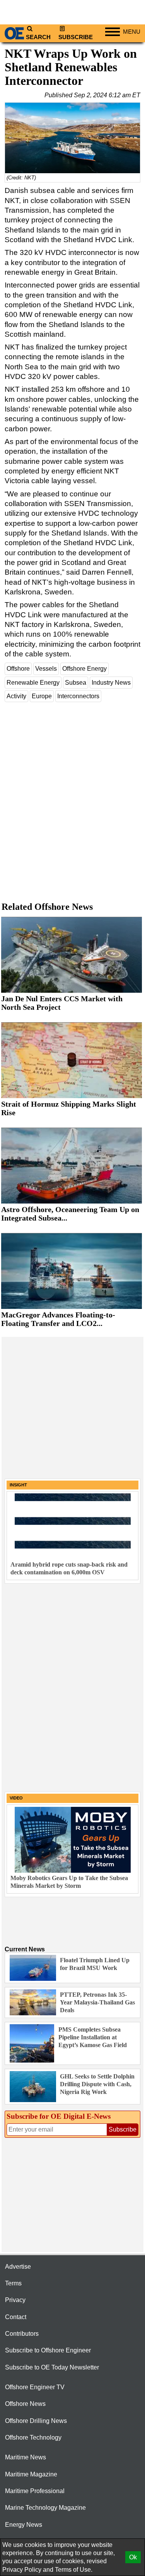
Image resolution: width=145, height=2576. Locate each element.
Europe (42, 696)
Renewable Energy (33, 683)
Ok (133, 2557)
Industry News (111, 683)
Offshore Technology (33, 2437)
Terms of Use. (74, 2570)
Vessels (46, 669)
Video (16, 1798)
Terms (13, 2283)
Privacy (15, 2300)
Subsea (76, 683)
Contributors (22, 2334)
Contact (16, 2317)
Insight (18, 1485)
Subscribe (76, 37)
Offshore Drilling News (36, 2421)
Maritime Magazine (31, 2474)
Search (38, 37)
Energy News (24, 2525)
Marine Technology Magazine (45, 2508)
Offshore (18, 669)
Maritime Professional (35, 2491)
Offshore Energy (84, 669)
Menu (132, 32)
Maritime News (26, 2457)
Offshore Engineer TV (35, 2387)
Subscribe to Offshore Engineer (48, 2350)
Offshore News (25, 2404)
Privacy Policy (22, 2570)
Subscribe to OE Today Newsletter (52, 2367)
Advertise (18, 2267)
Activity (16, 696)
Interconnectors (78, 696)
